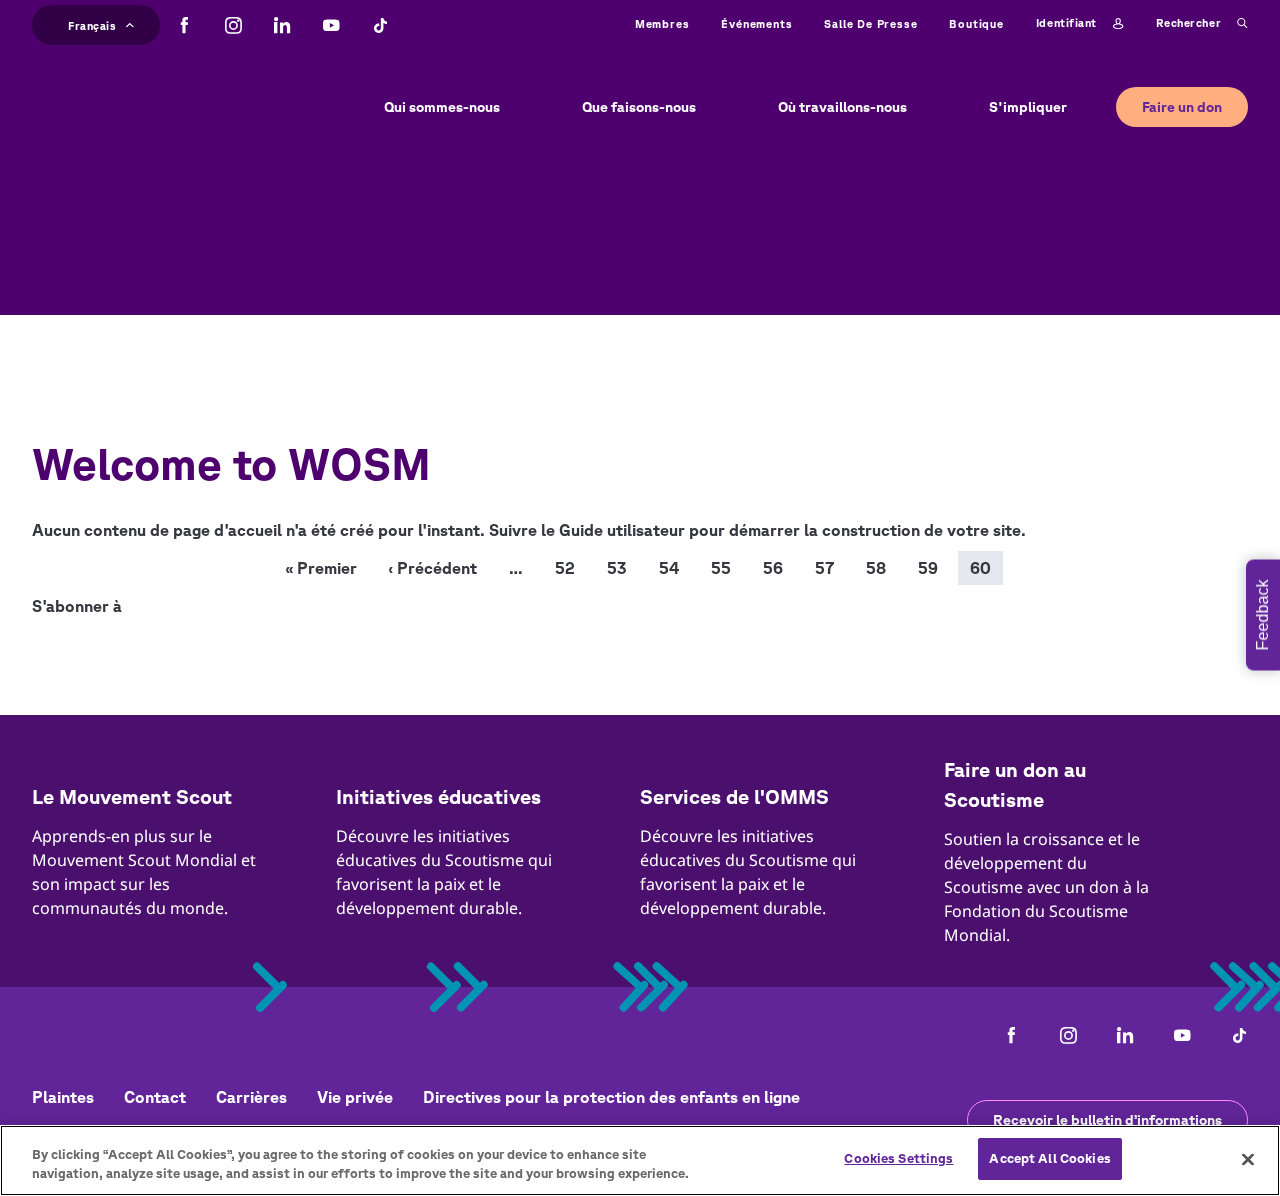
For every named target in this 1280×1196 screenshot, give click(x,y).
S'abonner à (77, 606)
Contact (155, 1097)
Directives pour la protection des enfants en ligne (611, 1097)
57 (824, 568)
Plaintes (63, 1097)
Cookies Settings (898, 1158)
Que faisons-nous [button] (639, 107)
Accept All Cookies (1049, 1158)
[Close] (1248, 1159)
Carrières (251, 1097)
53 (617, 568)
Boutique (976, 23)
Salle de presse (870, 23)
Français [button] (92, 23)
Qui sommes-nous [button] (442, 107)
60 (980, 568)
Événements (756, 23)
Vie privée (355, 1097)
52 (565, 568)
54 (669, 568)
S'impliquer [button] (1028, 107)
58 (876, 568)
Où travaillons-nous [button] (842, 107)
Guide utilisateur (622, 530)
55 (721, 568)
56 (773, 568)
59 (928, 568)
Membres (662, 23)
